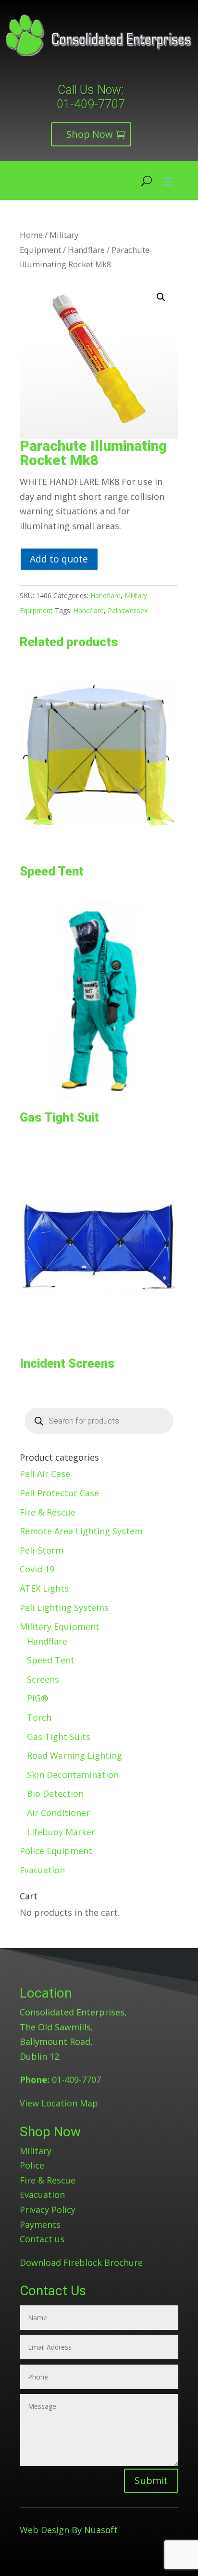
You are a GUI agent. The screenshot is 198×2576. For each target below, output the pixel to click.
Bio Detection (55, 1793)
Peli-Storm (42, 1550)
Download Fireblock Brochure (81, 2262)
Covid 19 (37, 1569)
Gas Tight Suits (59, 1737)
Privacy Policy (48, 2210)
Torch (39, 1717)
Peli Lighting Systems (64, 1608)
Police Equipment (56, 1851)
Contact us (42, 2239)
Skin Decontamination (73, 1775)
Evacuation (42, 1870)
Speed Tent (51, 1660)
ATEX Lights (44, 1588)
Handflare (86, 250)
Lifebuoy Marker (61, 1832)
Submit (151, 2480)
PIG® (37, 1698)
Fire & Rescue (48, 1512)
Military (36, 2151)
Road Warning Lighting (74, 1755)
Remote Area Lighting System (81, 1531)
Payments (40, 2224)
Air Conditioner (58, 1813)
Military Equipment (60, 1626)
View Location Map (59, 2103)
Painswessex (128, 610)
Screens (43, 1679)
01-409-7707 (91, 104)
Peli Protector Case (59, 1493)
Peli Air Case (45, 1474)
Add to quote (59, 559)
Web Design (44, 2530)
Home (31, 235)
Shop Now (90, 134)
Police (32, 2165)
